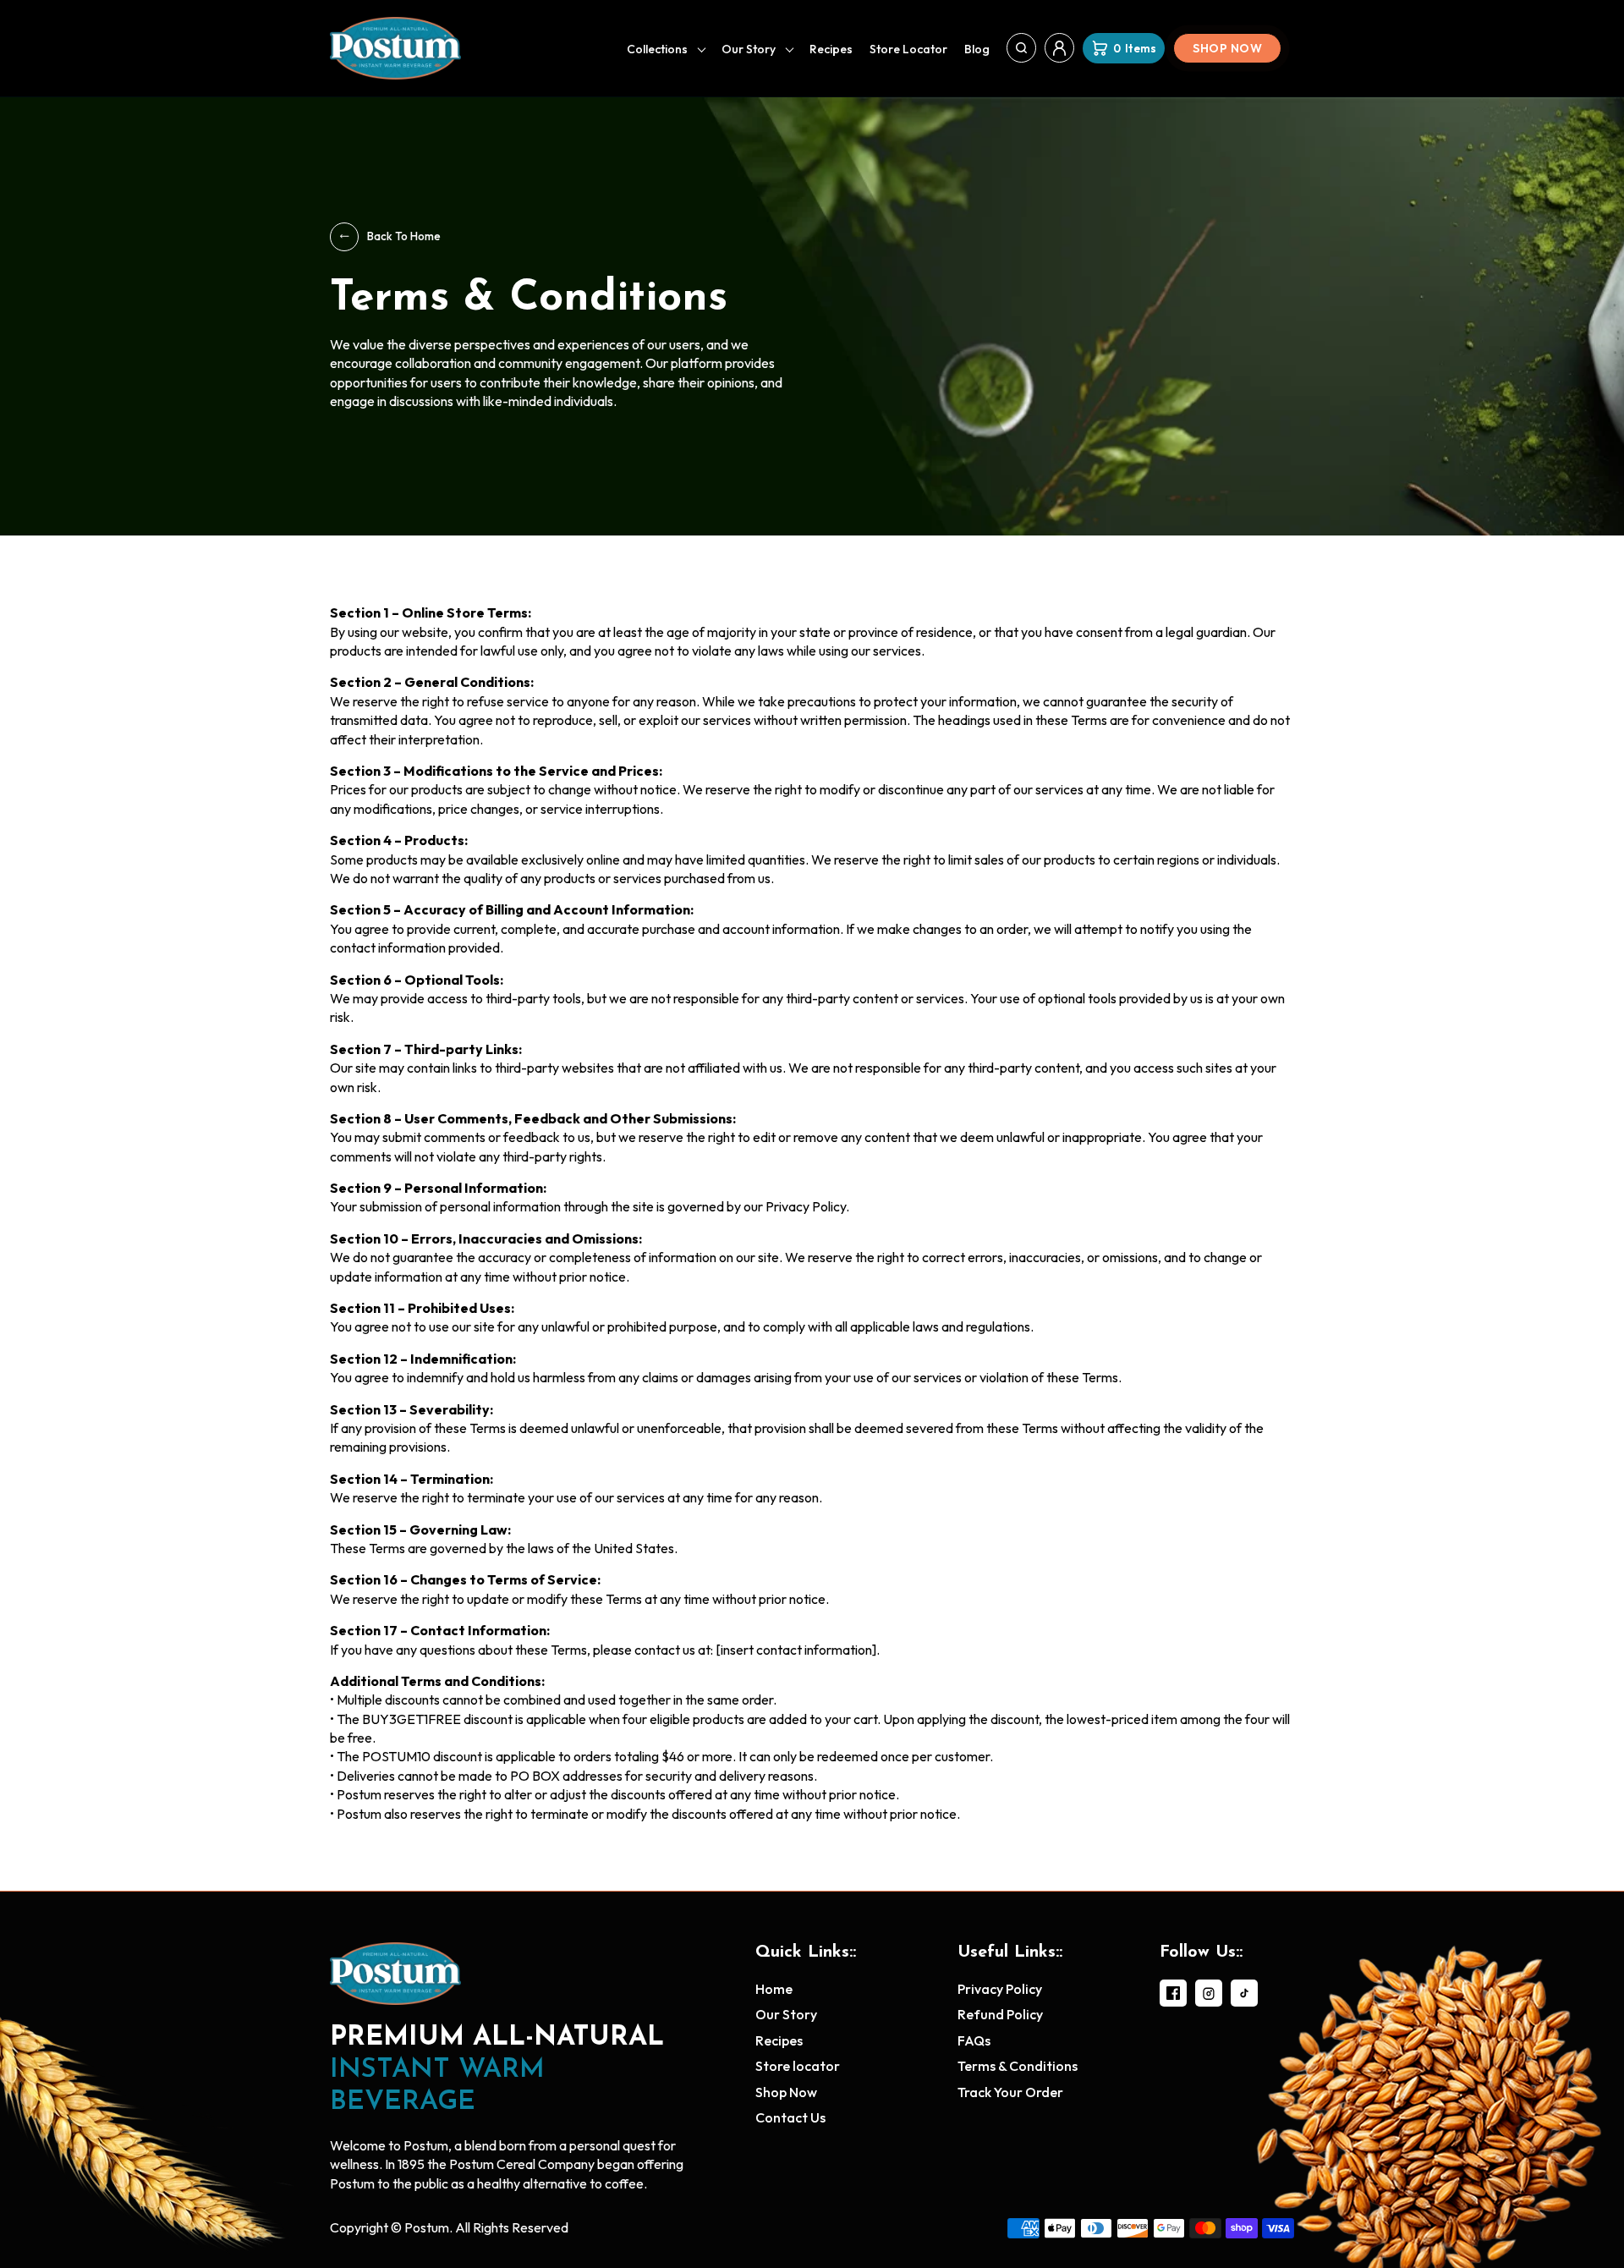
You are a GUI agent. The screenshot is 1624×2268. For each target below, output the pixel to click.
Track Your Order (1010, 2092)
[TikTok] (1244, 1993)
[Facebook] (1173, 1993)
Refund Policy (1000, 2014)
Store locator (908, 49)
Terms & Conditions (1018, 2066)
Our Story (749, 49)
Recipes (831, 49)
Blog (977, 49)
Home (774, 1989)
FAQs (974, 2040)
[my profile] (1059, 48)
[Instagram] (1209, 1993)
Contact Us (790, 2117)
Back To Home (404, 236)
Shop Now (1227, 48)
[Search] (1021, 48)
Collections (657, 49)
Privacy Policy (1000, 1989)
